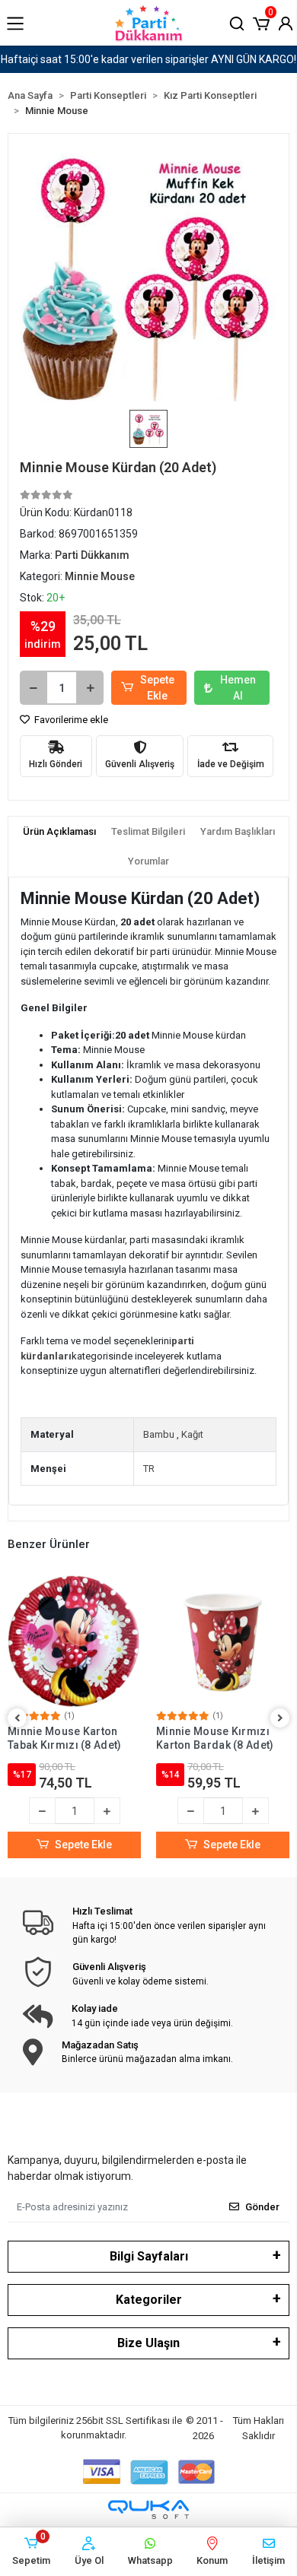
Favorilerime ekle (70, 720)
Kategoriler (149, 2300)
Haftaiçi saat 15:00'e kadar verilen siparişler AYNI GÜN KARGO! (148, 59)
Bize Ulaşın (148, 2343)
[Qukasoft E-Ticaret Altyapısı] (148, 2509)
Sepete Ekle (157, 688)
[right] (280, 1719)
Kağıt (192, 1434)
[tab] (59, 832)
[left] (18, 1719)
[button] (261, 22)
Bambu (159, 1434)
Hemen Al (238, 688)
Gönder (262, 2207)
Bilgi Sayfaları (149, 2256)
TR (149, 1469)
